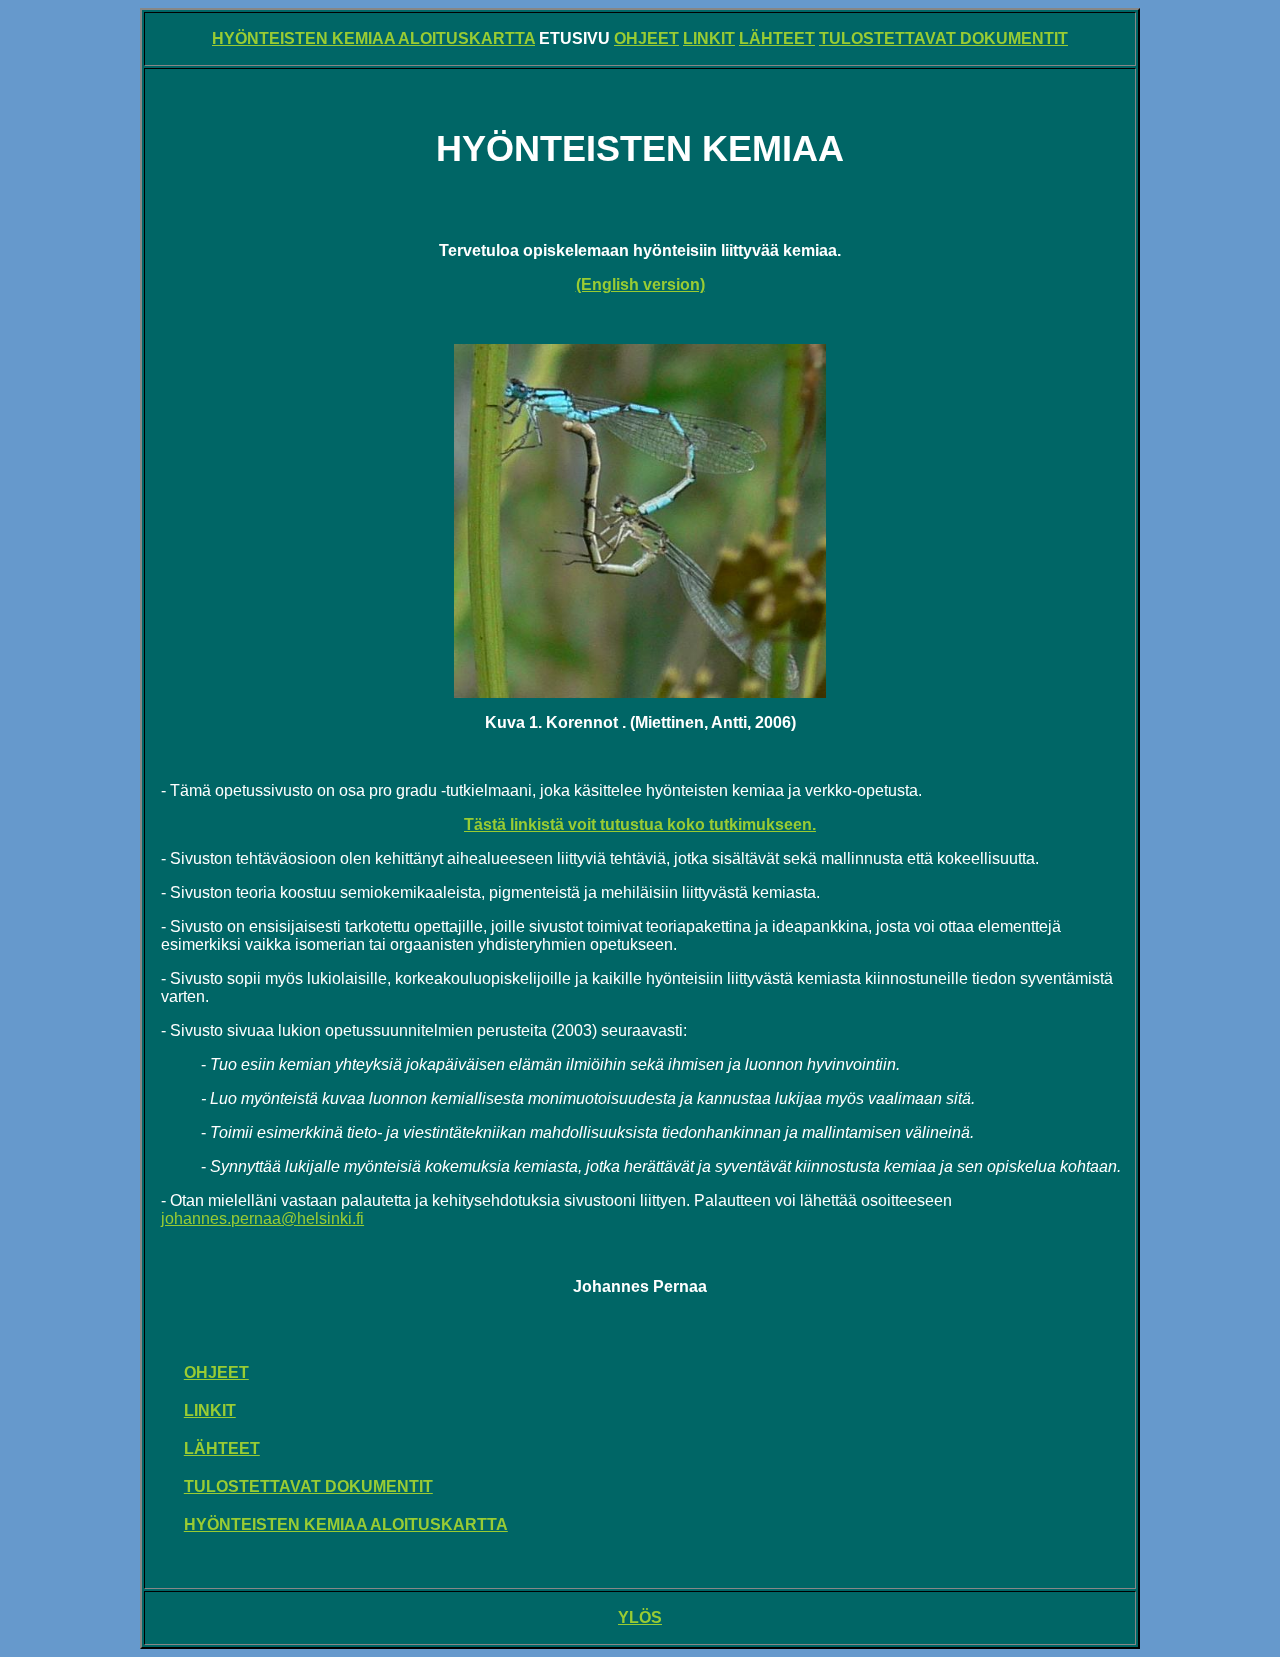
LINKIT (709, 38)
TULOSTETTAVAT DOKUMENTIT (943, 38)
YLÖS (640, 1617)
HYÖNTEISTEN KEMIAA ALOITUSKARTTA (373, 38)
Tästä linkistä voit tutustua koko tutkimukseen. (640, 824)
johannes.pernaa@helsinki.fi (262, 1218)
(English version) (640, 284)
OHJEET (646, 38)
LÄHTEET (777, 38)
